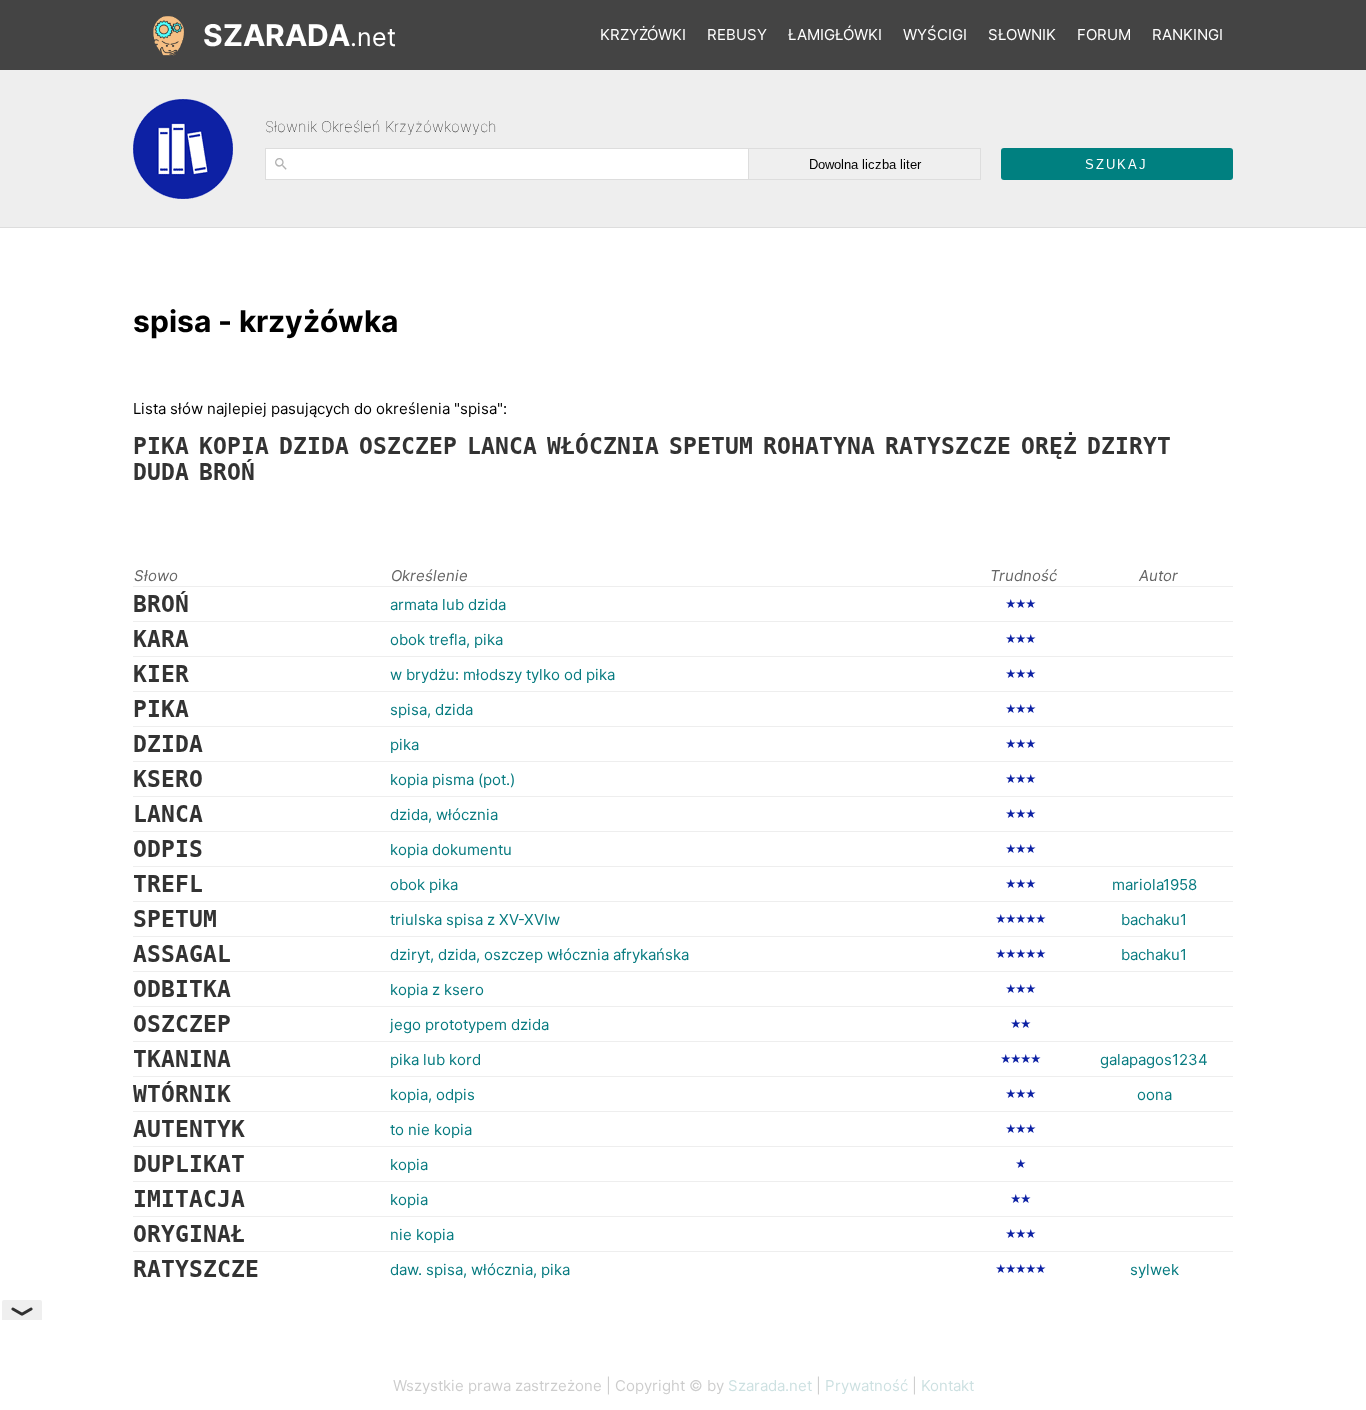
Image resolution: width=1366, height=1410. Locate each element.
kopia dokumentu (451, 849)
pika (404, 744)
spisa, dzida (431, 709)
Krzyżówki (643, 34)
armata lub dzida (448, 604)
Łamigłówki (835, 34)
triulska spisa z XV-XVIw (475, 919)
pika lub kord (435, 1059)
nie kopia (422, 1234)
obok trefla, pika (446, 639)
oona (1154, 1094)
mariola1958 (1154, 884)
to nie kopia (431, 1129)
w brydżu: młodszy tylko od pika (502, 674)
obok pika (424, 884)
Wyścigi (935, 34)
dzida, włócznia (444, 814)
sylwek (1154, 1269)
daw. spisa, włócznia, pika (480, 1269)
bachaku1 (1154, 919)
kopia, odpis (432, 1094)
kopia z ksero (437, 989)
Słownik (1022, 34)
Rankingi (1187, 34)
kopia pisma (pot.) (452, 779)
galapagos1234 (1154, 1059)
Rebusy (737, 34)
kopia (409, 1164)
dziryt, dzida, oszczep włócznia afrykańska (539, 954)
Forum (1104, 34)
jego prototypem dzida (469, 1024)
